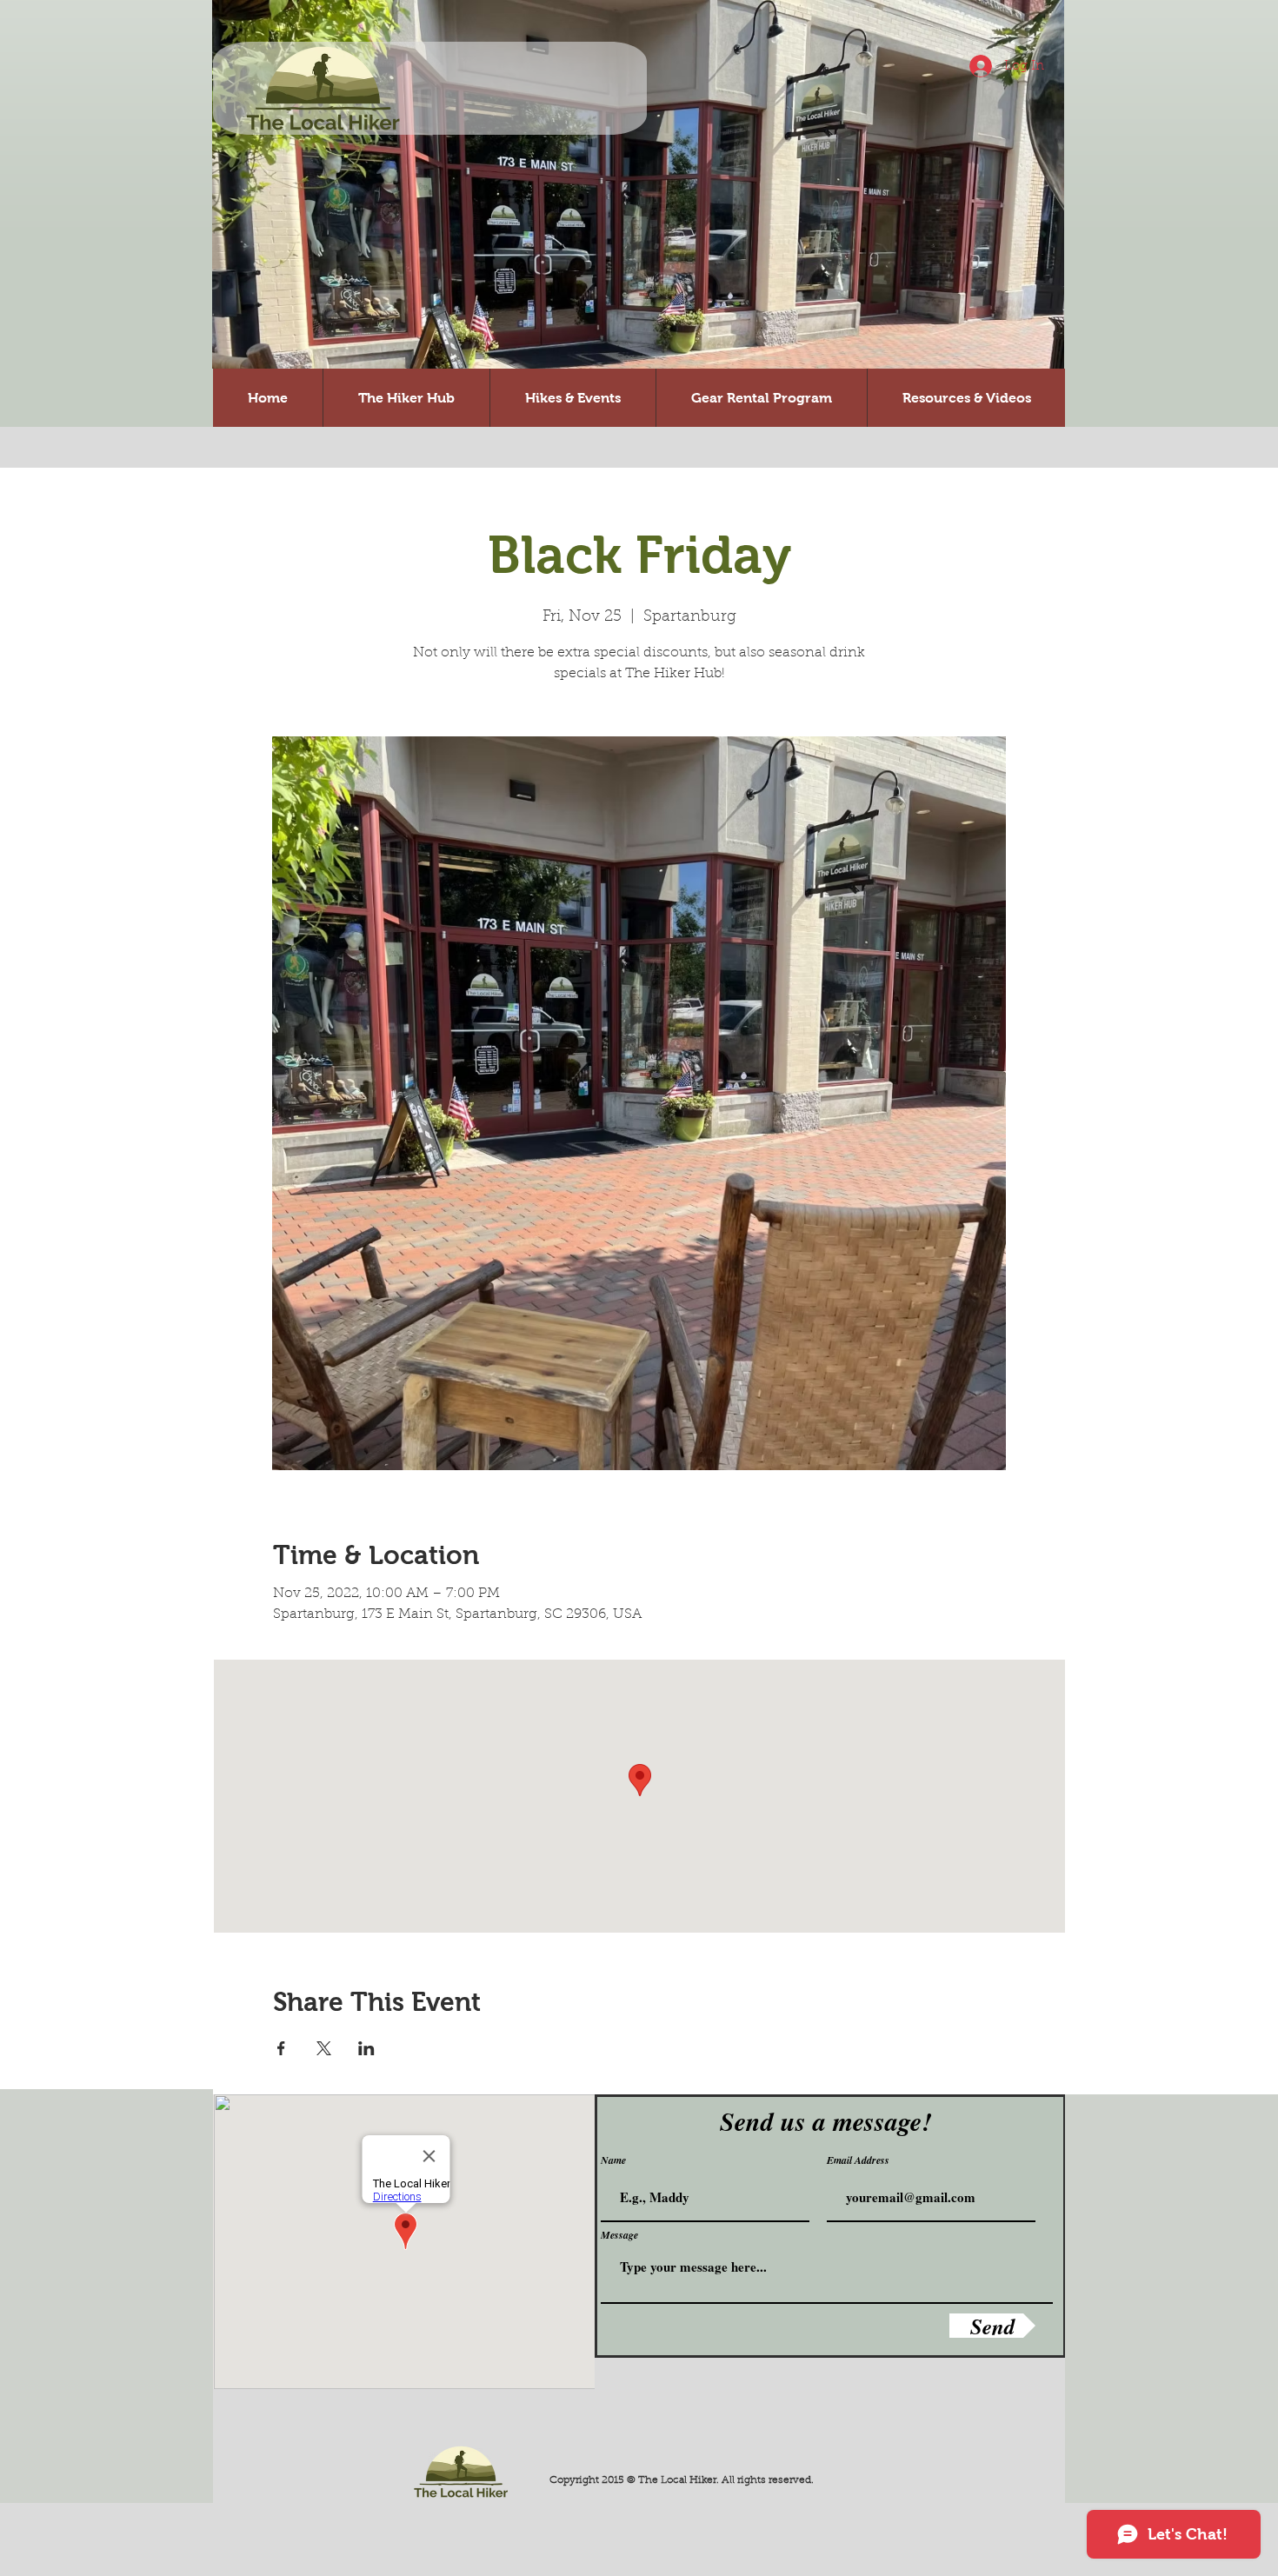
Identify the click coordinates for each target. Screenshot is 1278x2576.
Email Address (858, 2160)
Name (613, 2160)
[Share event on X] (324, 2048)
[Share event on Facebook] (281, 2048)
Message (619, 2235)
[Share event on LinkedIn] (366, 2048)
